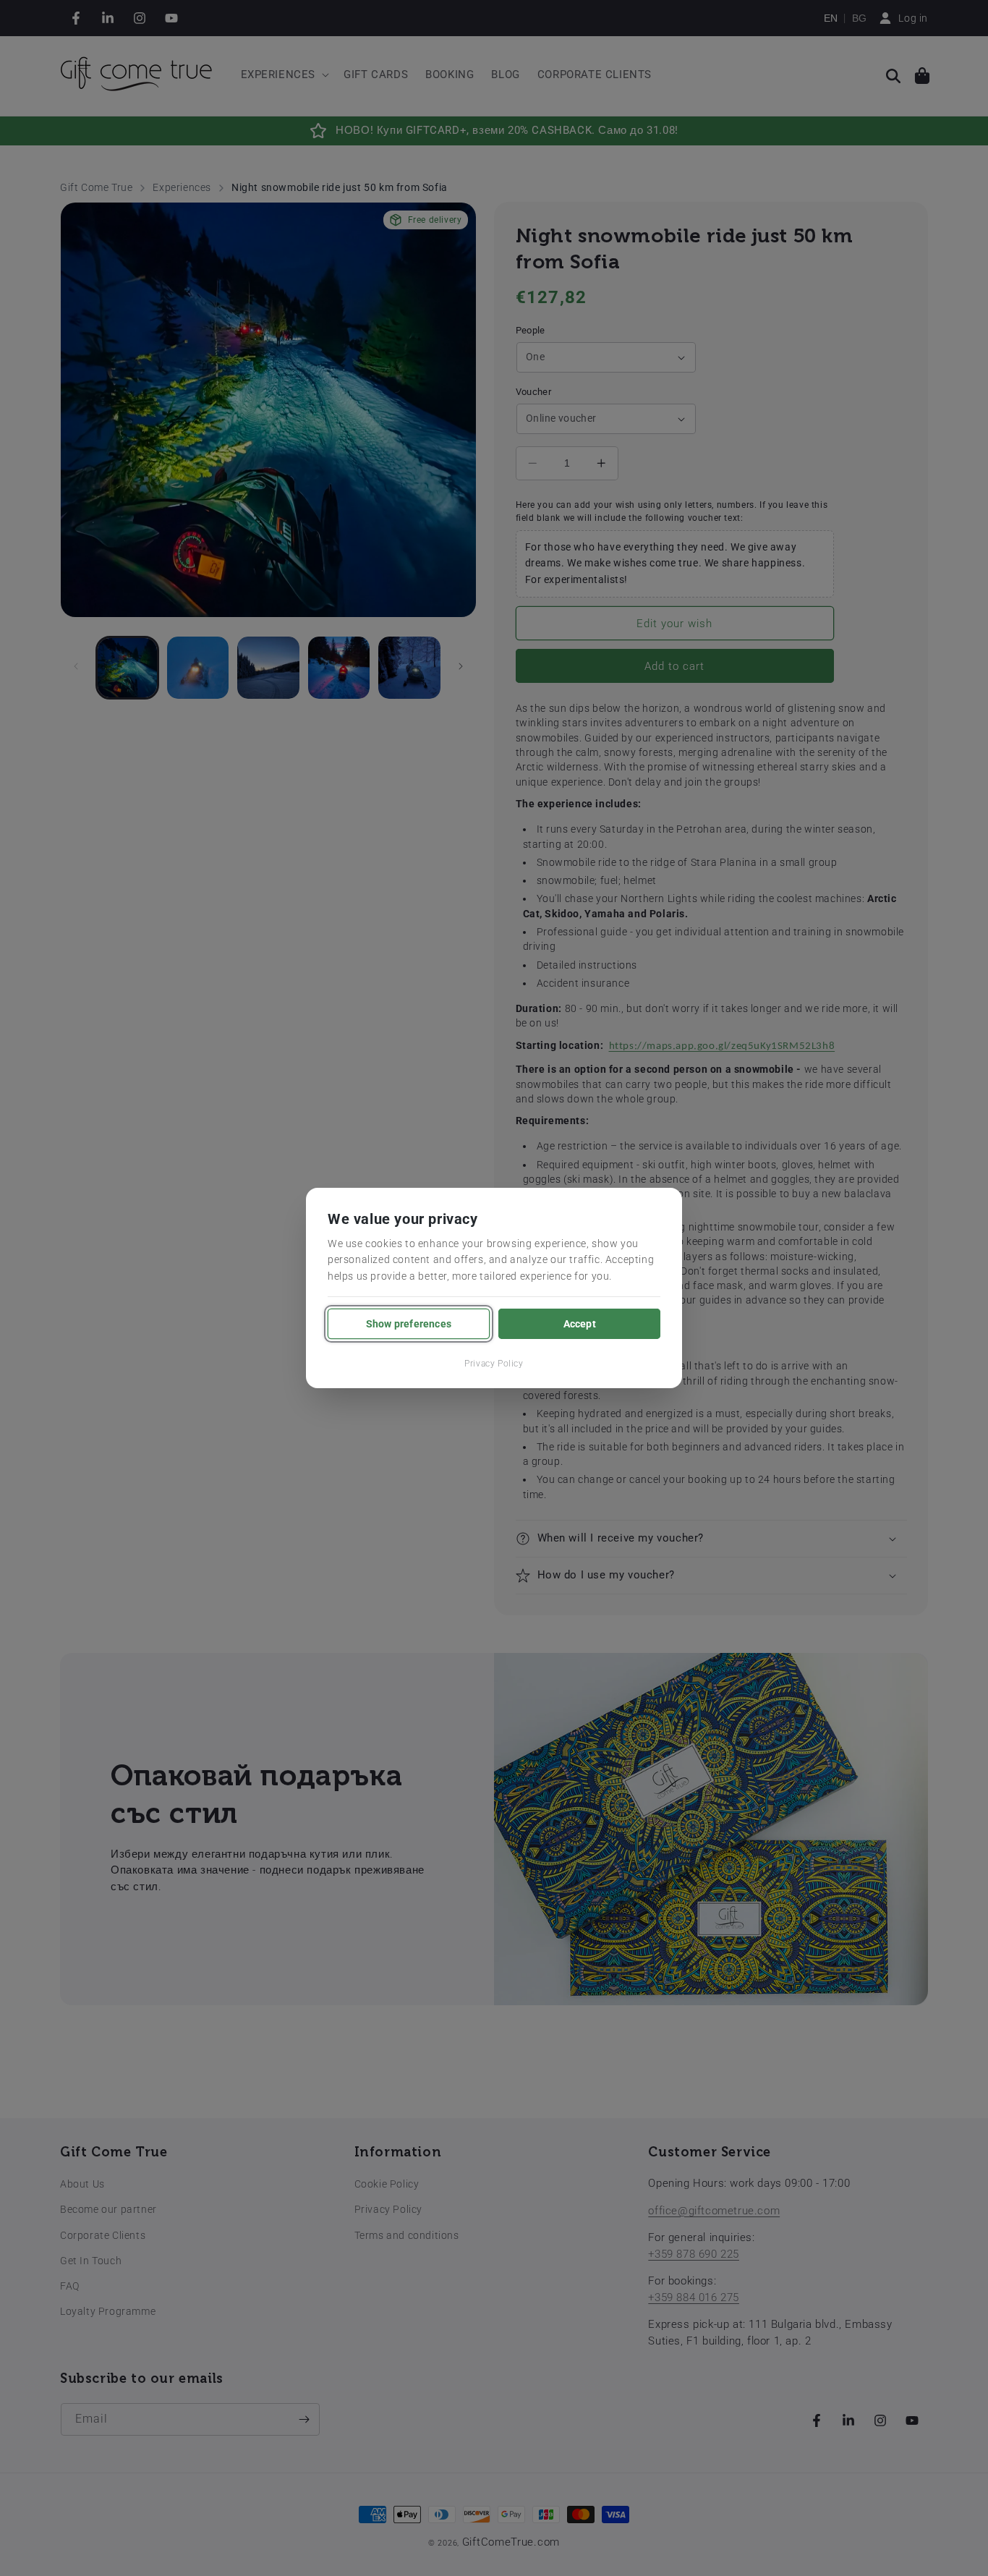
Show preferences (409, 1324)
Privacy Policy (494, 1364)
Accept (580, 1324)
